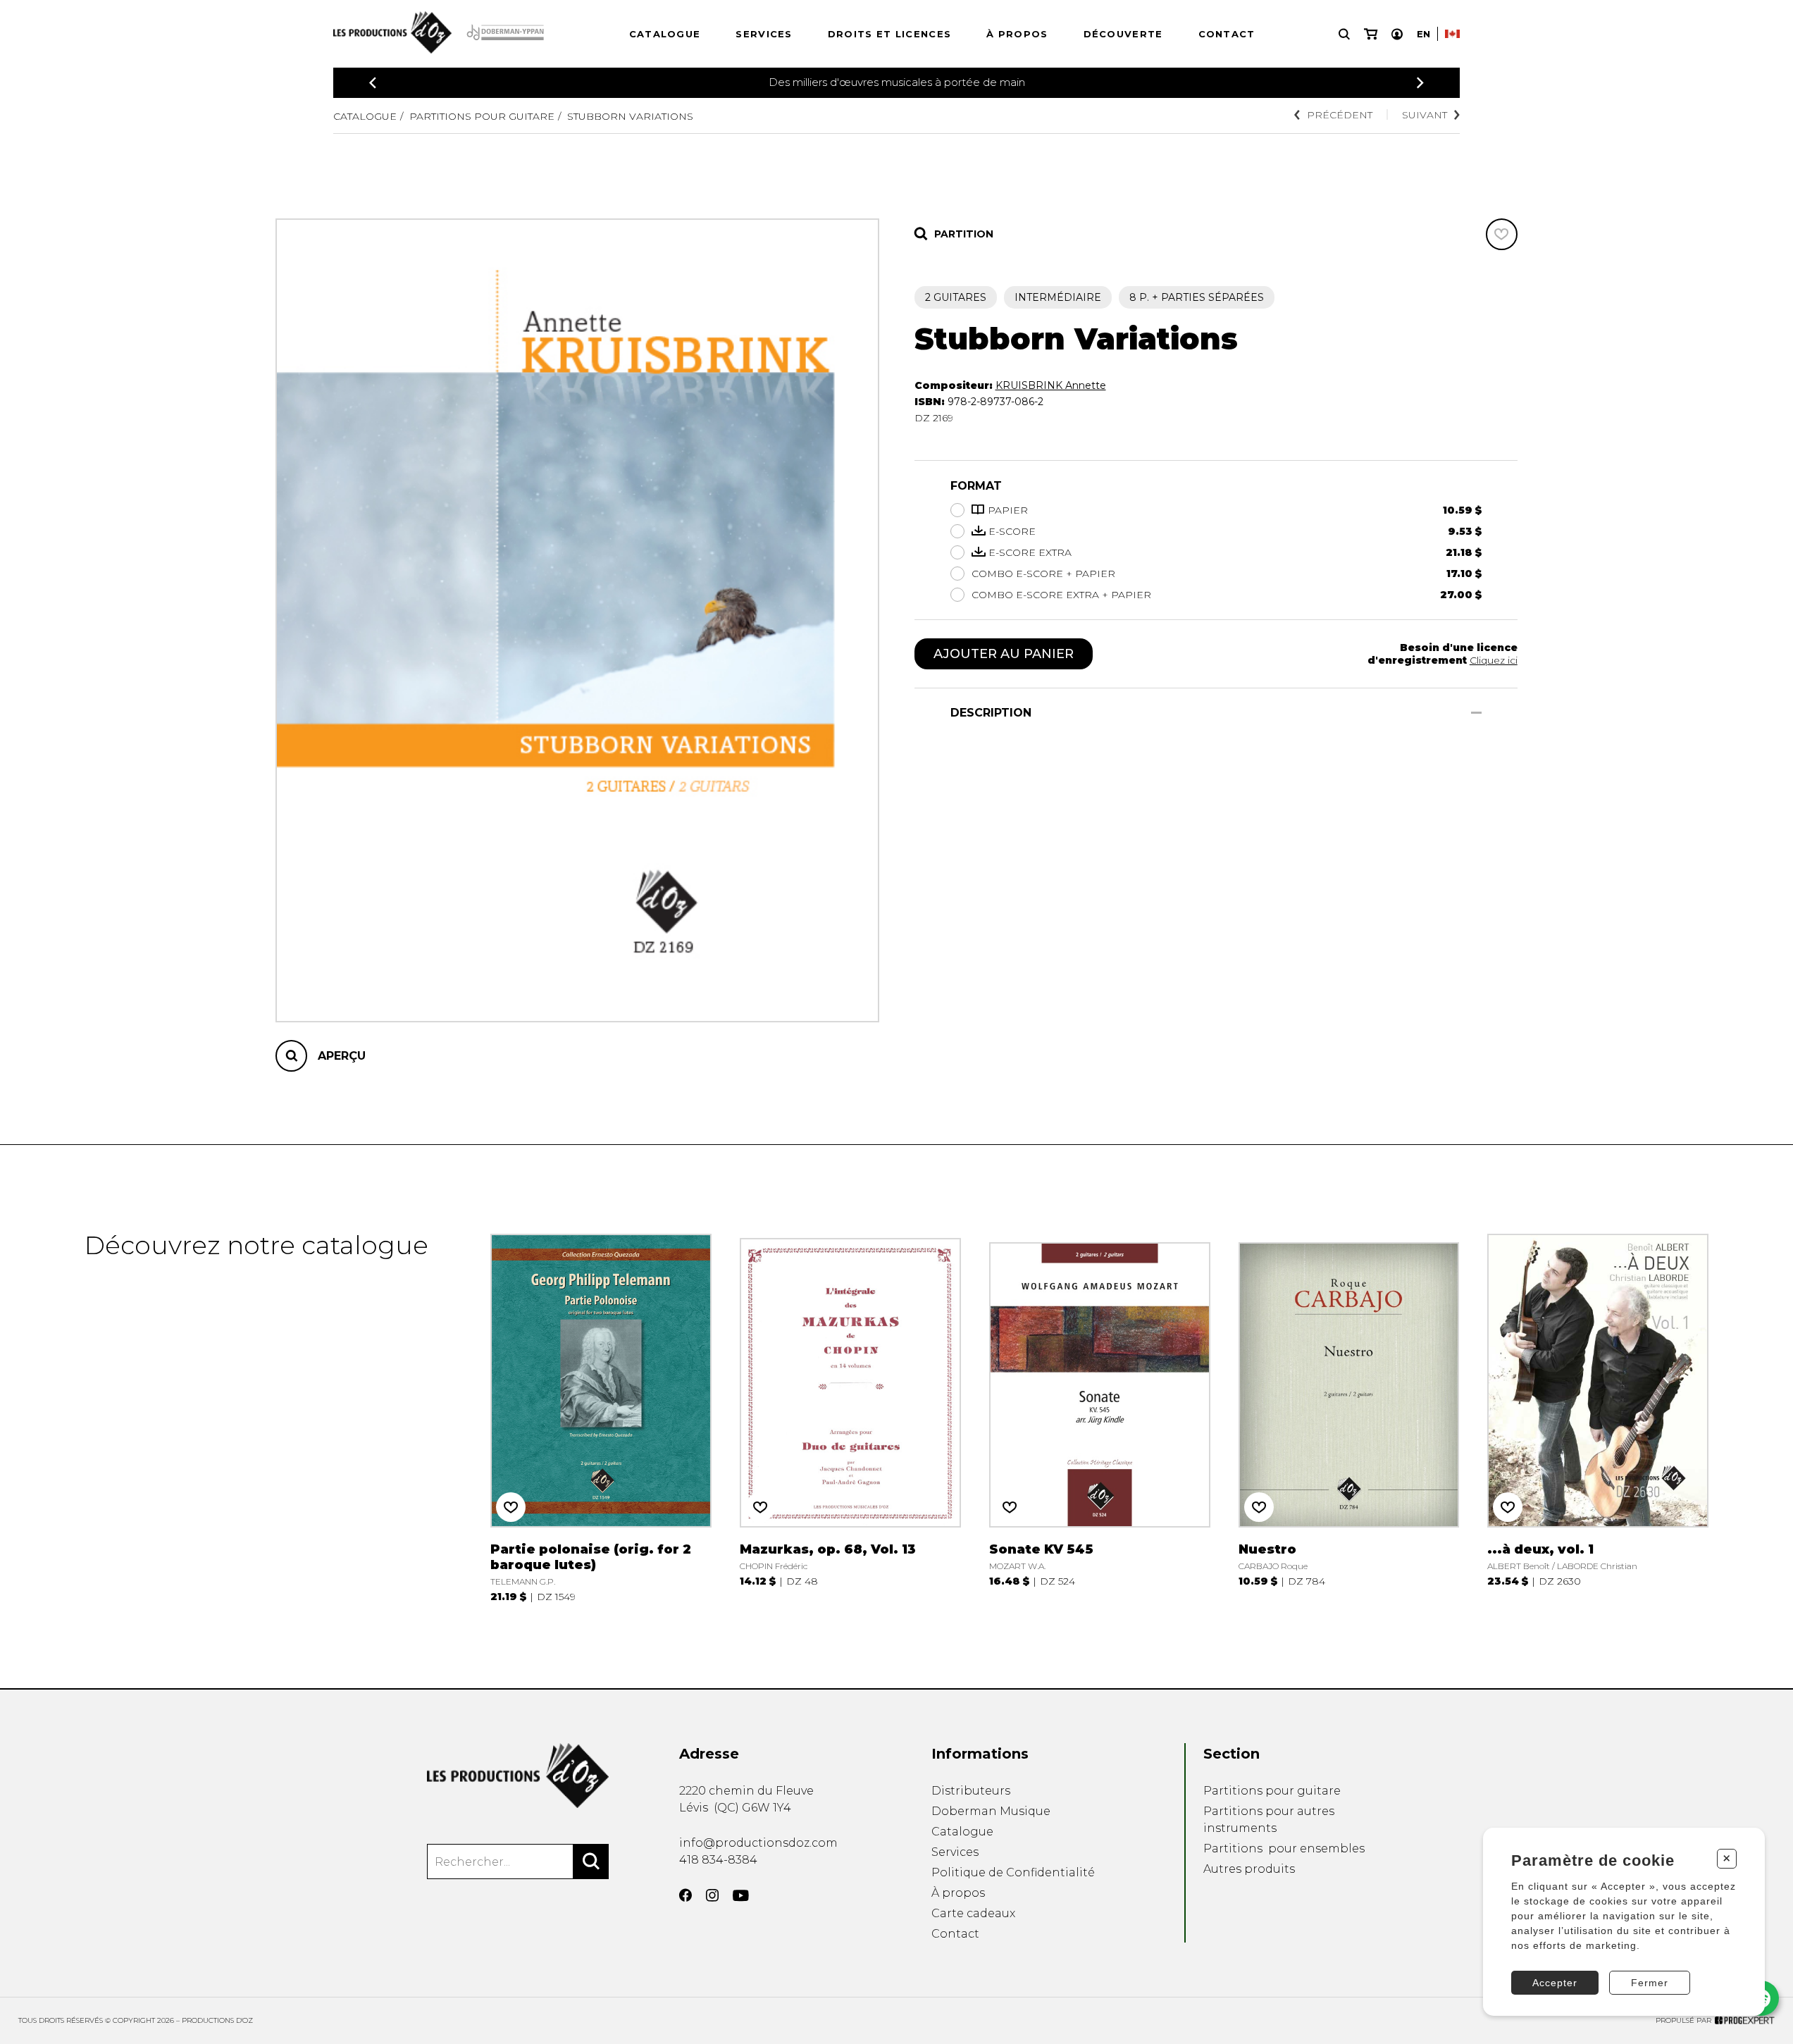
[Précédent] (373, 83)
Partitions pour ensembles (1284, 1848)
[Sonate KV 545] (1100, 1417)
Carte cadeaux (973, 1913)
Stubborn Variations (630, 116)
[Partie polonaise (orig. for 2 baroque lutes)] (601, 1417)
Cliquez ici (1494, 660)
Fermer (1650, 1983)
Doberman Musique (991, 1811)
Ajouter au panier (1004, 654)
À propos (1017, 34)
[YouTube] (741, 1896)
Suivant (1425, 115)
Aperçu (342, 1056)
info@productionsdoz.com (758, 1843)
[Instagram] (712, 1895)
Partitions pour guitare (482, 116)
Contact (1227, 34)
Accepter (1555, 1983)
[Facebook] (685, 1895)
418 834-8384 (718, 1860)
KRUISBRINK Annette (1051, 385)
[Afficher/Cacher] (1476, 713)
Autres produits (1249, 1869)
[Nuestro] (1349, 1417)
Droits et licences (889, 34)
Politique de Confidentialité (1013, 1872)
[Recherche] (1344, 34)
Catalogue (665, 34)
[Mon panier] (1371, 34)
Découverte (1123, 34)
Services (764, 34)
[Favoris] (1502, 234)
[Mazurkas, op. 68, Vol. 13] (850, 1417)
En (1423, 34)
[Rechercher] (591, 1862)
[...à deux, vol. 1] (1598, 1417)
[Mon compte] (1397, 34)
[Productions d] (518, 1776)
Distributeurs (971, 1791)
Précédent (1340, 115)
